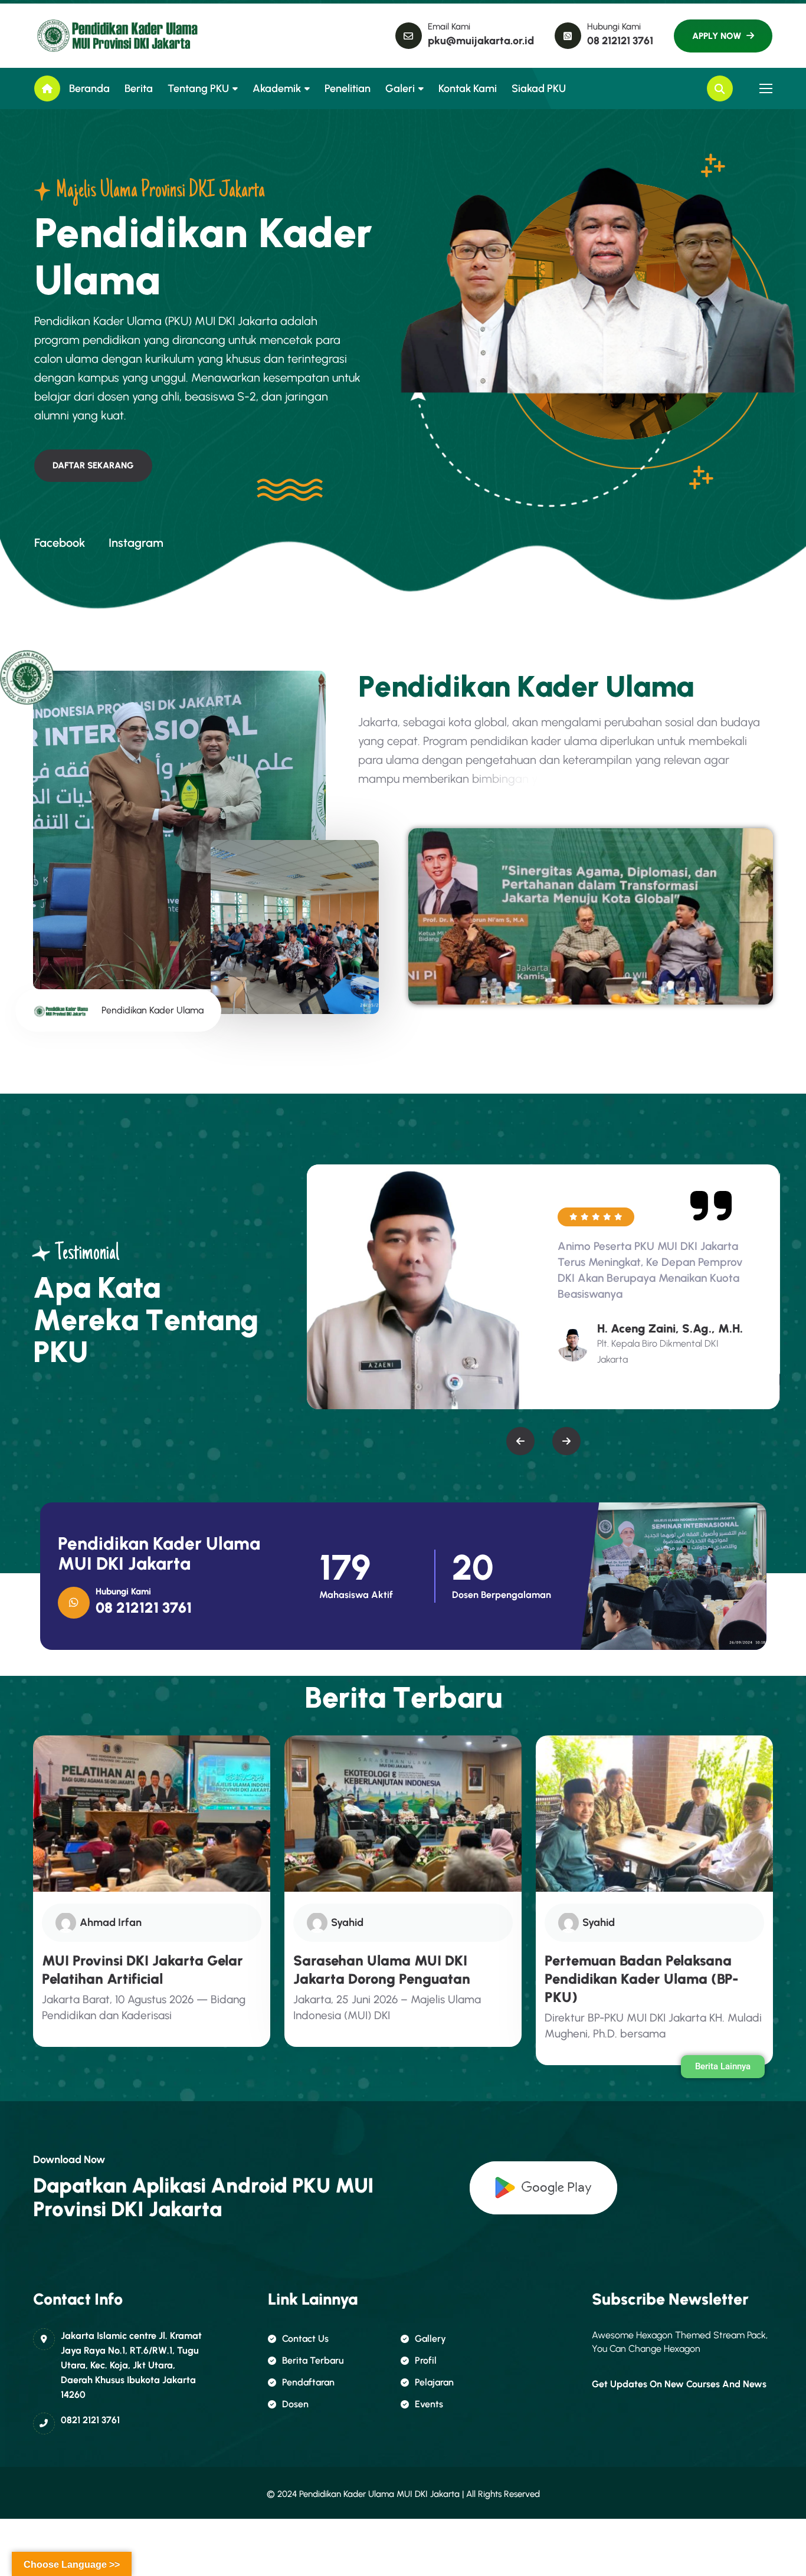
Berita (139, 88)
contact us (305, 2339)
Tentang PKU (198, 88)
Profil (426, 2360)
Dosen (295, 2404)
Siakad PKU (539, 88)
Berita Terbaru (313, 2360)
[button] (520, 1441)
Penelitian (348, 88)
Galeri (400, 88)
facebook (60, 543)
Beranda (89, 88)
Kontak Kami (468, 88)
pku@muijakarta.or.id (481, 41)
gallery (430, 2339)
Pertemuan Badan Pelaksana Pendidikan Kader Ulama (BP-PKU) (642, 1979)
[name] (87, 36)
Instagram (136, 543)
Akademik (277, 88)
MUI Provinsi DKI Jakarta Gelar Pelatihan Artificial (142, 1970)
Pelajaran (434, 2382)
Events (429, 2404)
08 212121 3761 (620, 41)
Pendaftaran (308, 2382)
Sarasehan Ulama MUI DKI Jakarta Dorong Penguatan (382, 1970)
